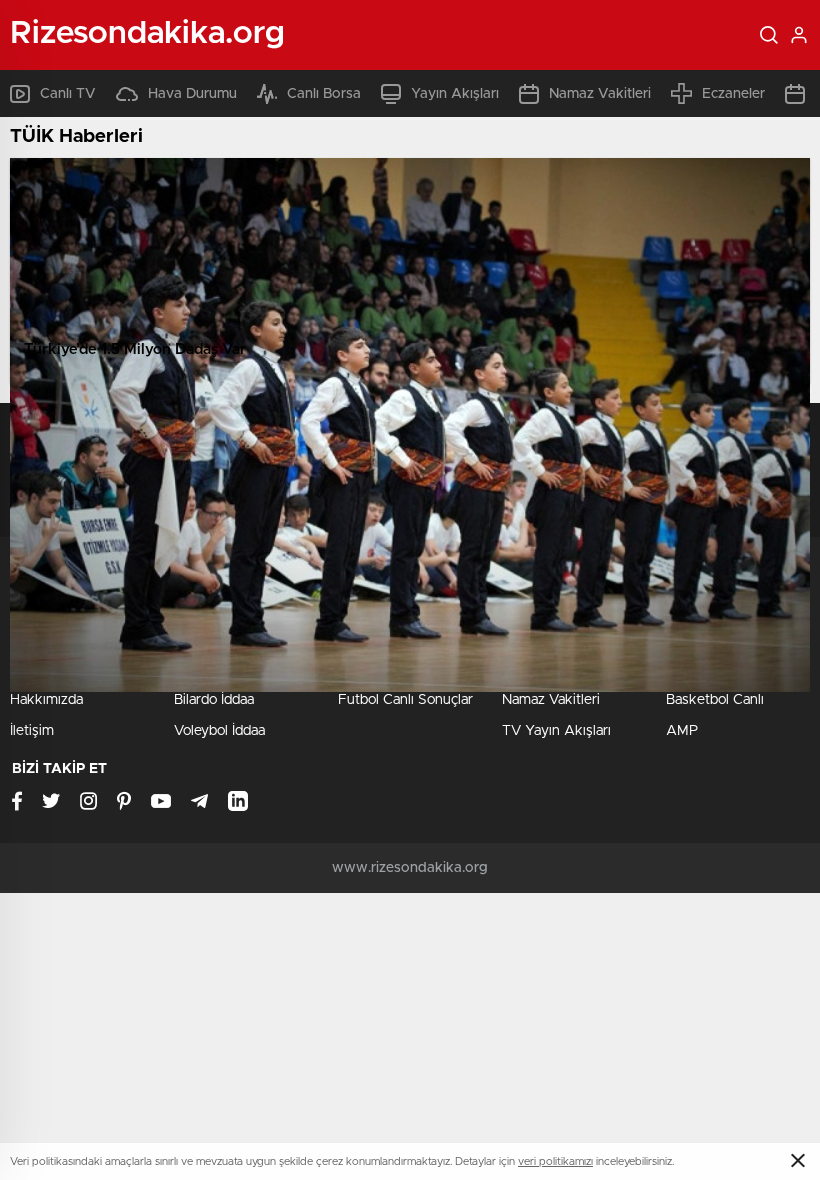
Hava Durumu (192, 94)
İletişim (32, 731)
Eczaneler (733, 94)
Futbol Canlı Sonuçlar (405, 700)
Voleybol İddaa (219, 731)
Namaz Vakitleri (600, 94)
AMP (682, 731)
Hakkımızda (46, 700)
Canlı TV (68, 94)
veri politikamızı (555, 1161)
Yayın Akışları (455, 94)
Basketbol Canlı (715, 700)
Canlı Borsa (324, 94)
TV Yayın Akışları (556, 731)
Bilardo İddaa (214, 700)
